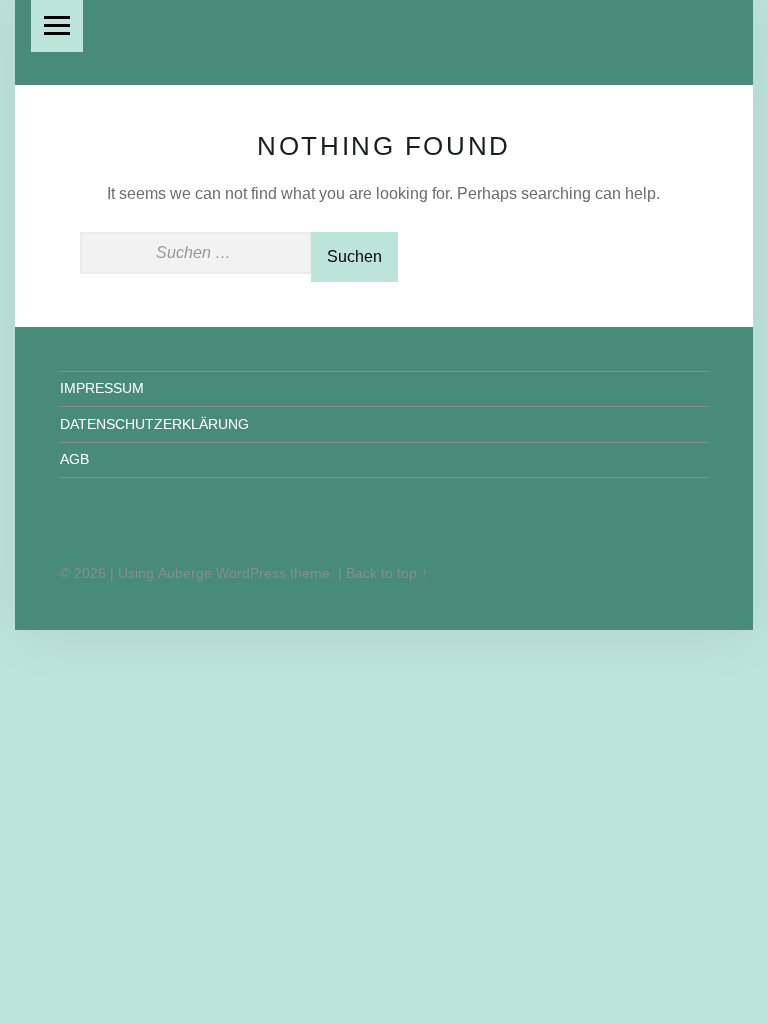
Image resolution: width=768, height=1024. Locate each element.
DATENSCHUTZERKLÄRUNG (154, 424)
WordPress (251, 573)
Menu (57, 26)
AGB (74, 459)
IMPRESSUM (102, 388)
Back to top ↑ (387, 573)
